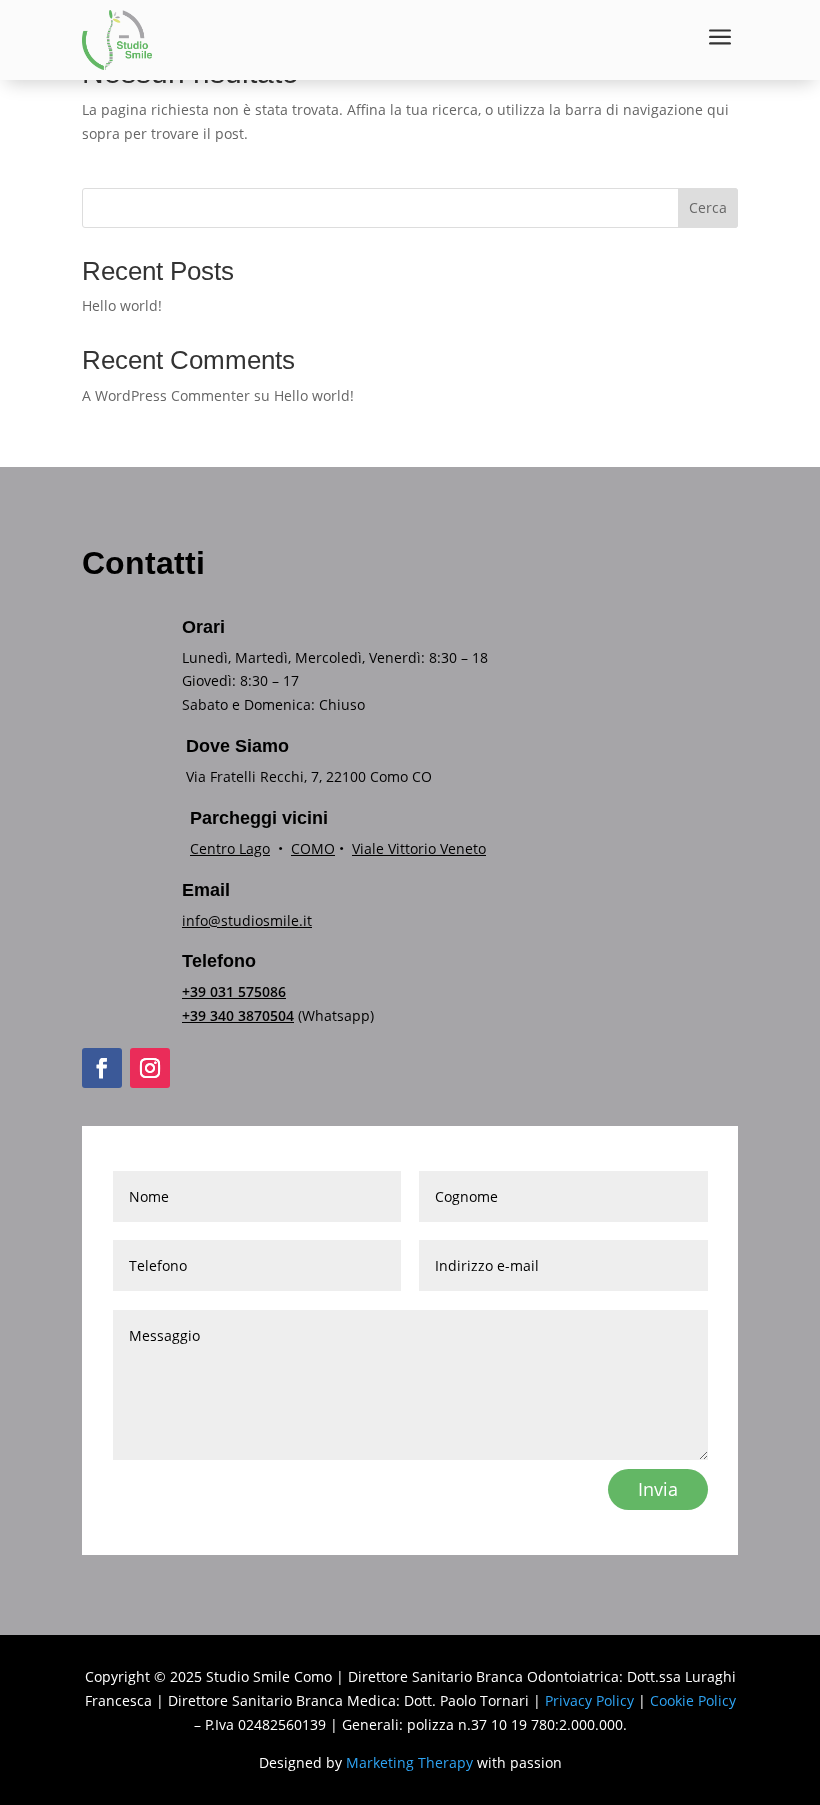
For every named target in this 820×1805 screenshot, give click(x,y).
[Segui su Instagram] (150, 1068)
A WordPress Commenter (166, 395)
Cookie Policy (693, 1700)
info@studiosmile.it (247, 920)
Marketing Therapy (409, 1762)
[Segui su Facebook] (102, 1068)
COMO (313, 848)
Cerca (708, 207)
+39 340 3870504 (238, 1015)
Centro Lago (230, 848)
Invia (658, 1489)
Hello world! (122, 305)
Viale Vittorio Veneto (419, 848)
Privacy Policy (589, 1700)
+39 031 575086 (234, 991)
